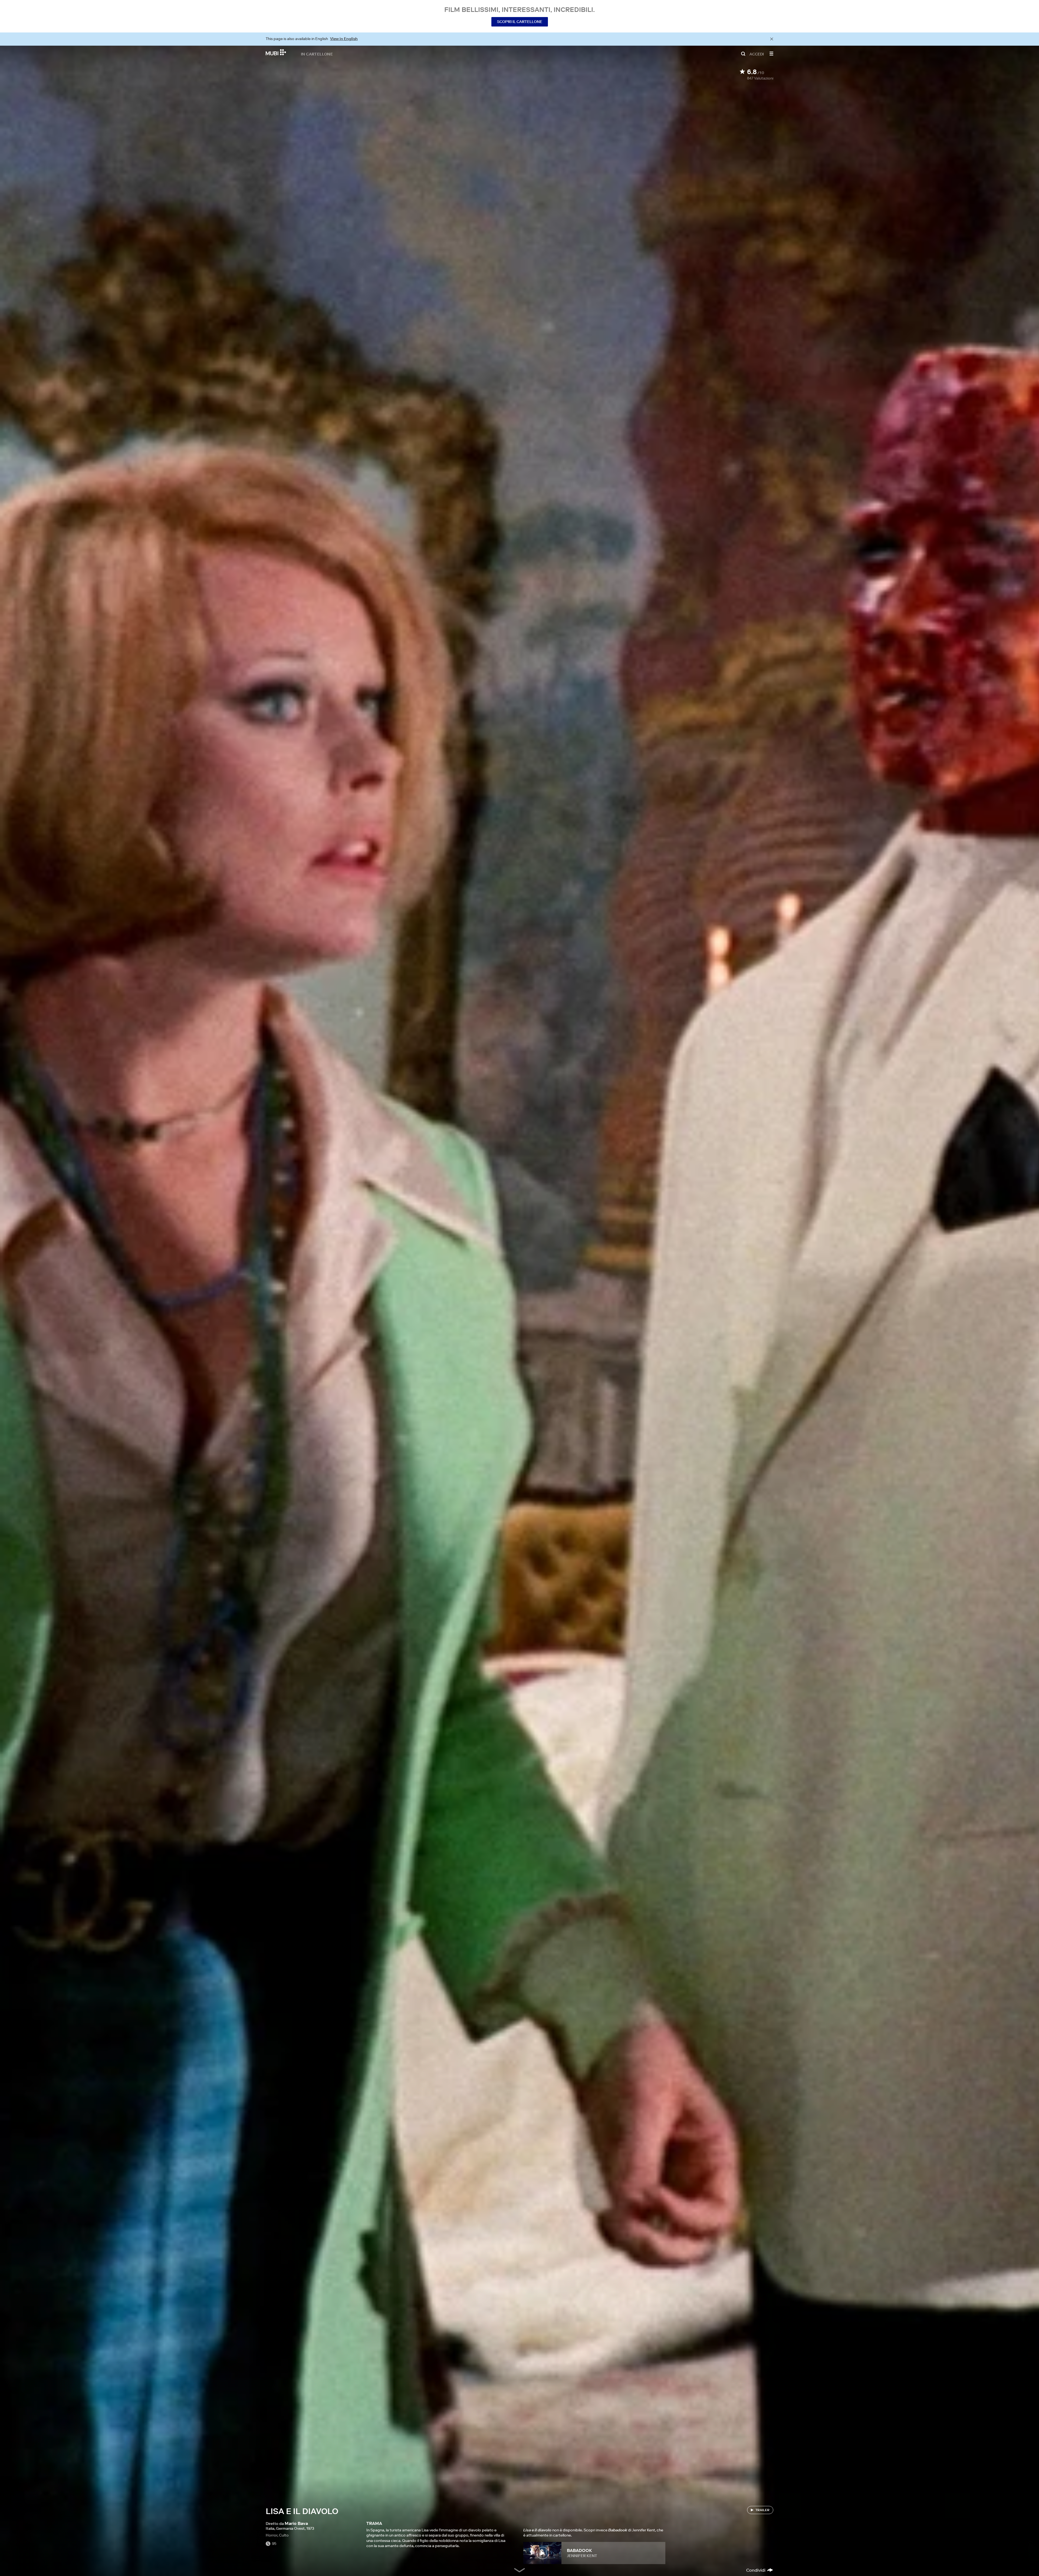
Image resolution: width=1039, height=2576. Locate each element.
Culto (284, 2535)
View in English (344, 39)
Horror (272, 2535)
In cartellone (317, 54)
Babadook (579, 2550)
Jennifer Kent (582, 2556)
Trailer (762, 2510)
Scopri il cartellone (520, 22)
